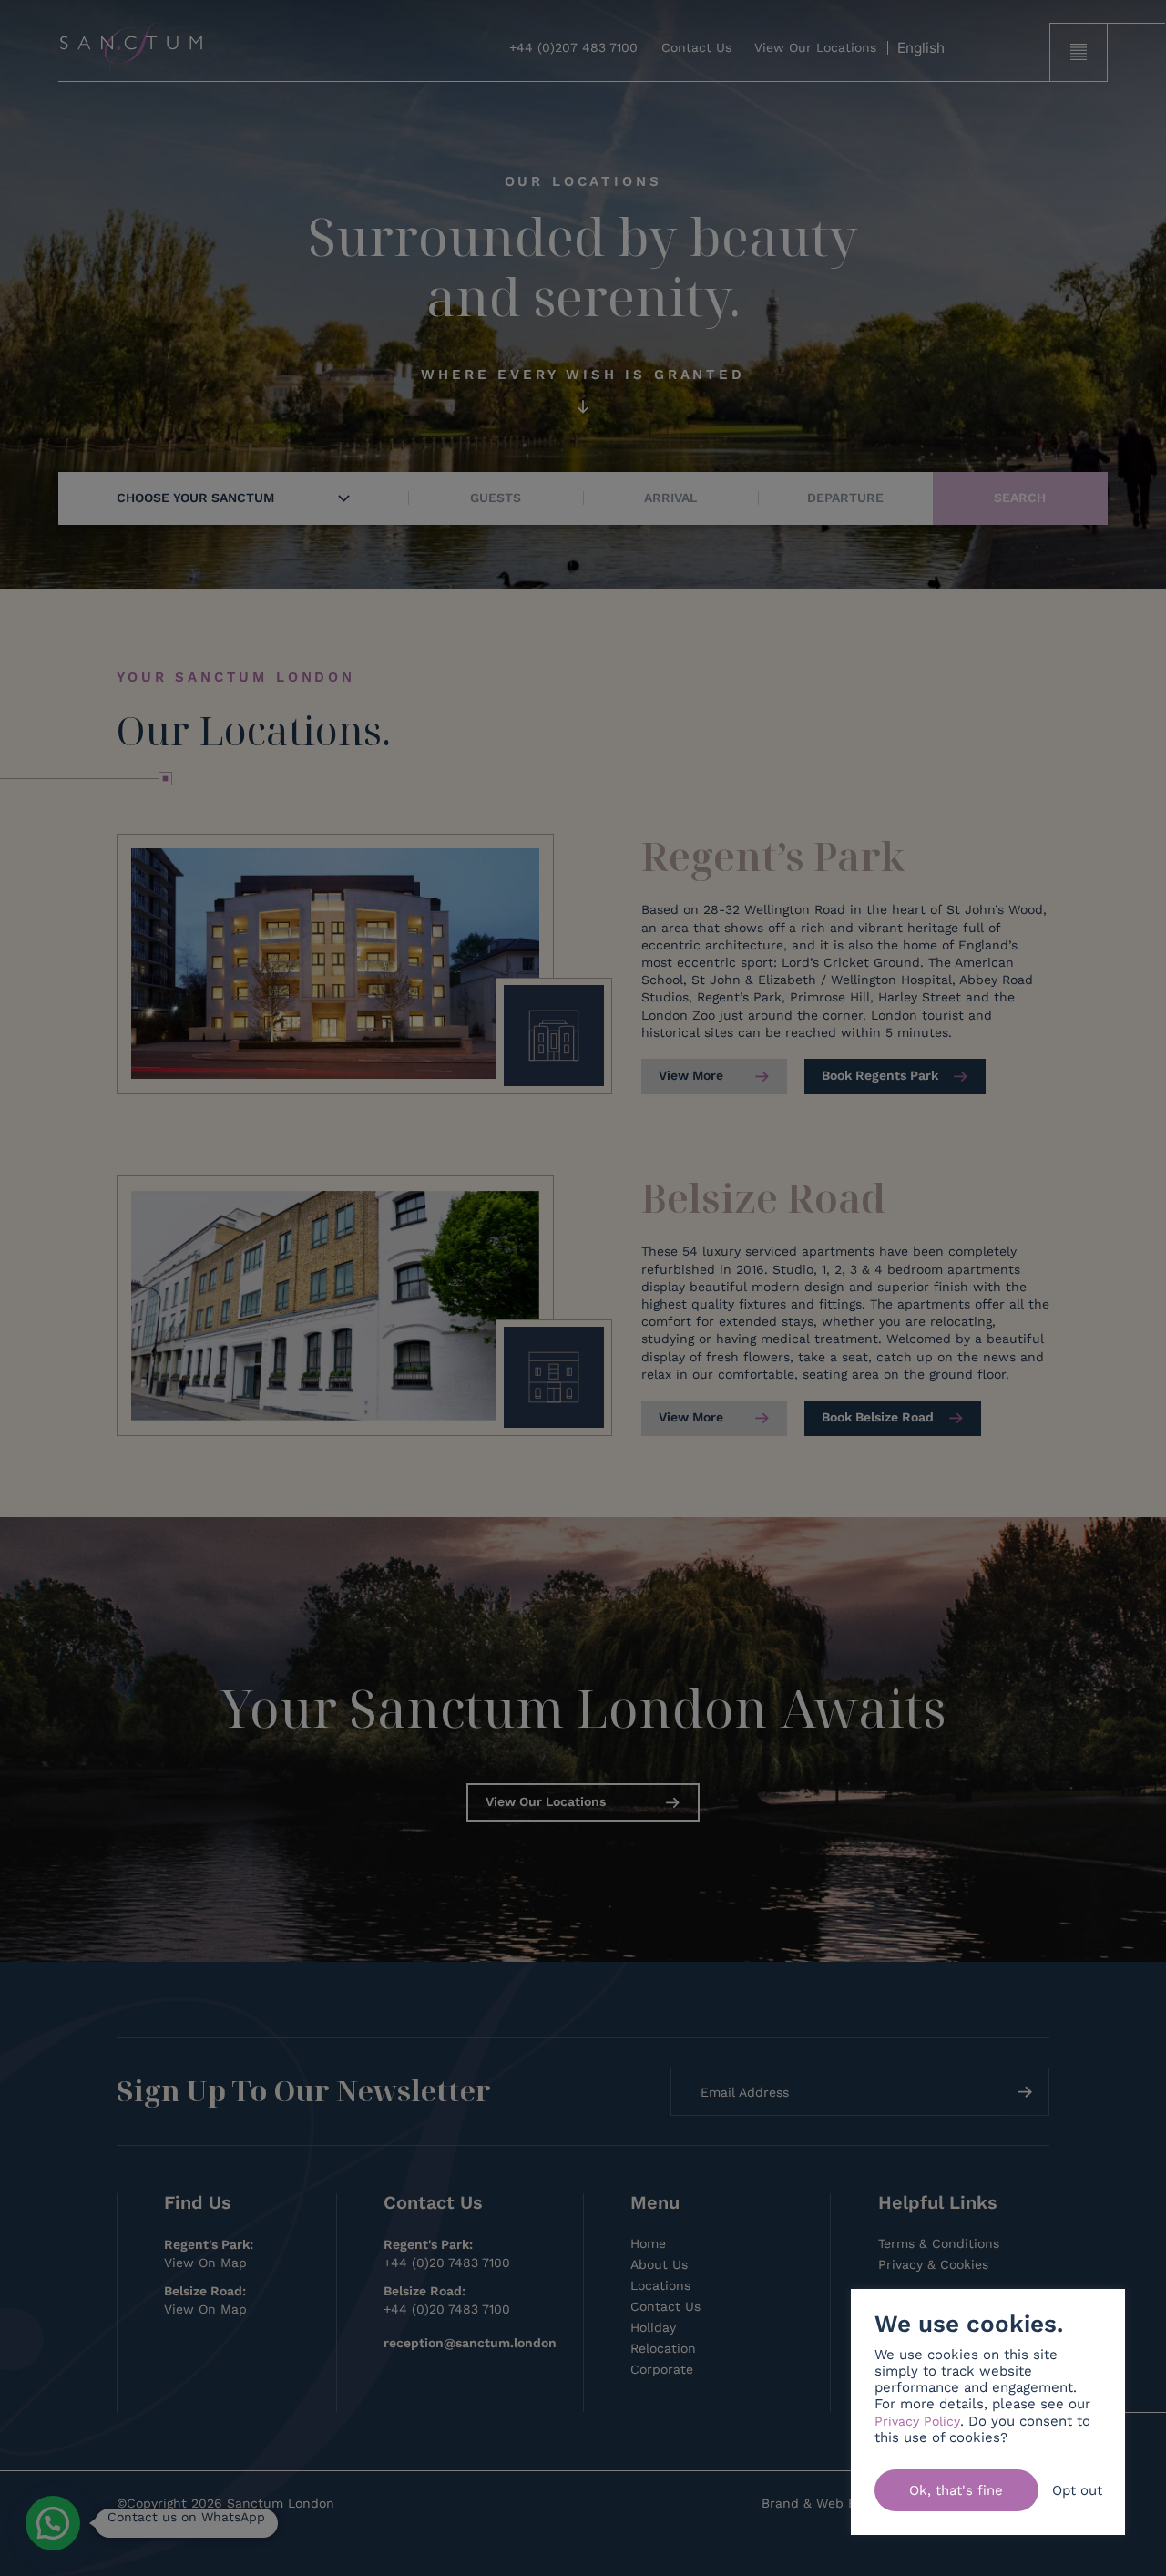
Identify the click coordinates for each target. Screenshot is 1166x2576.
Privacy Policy (917, 2421)
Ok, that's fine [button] (956, 2490)
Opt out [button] (1077, 2490)
